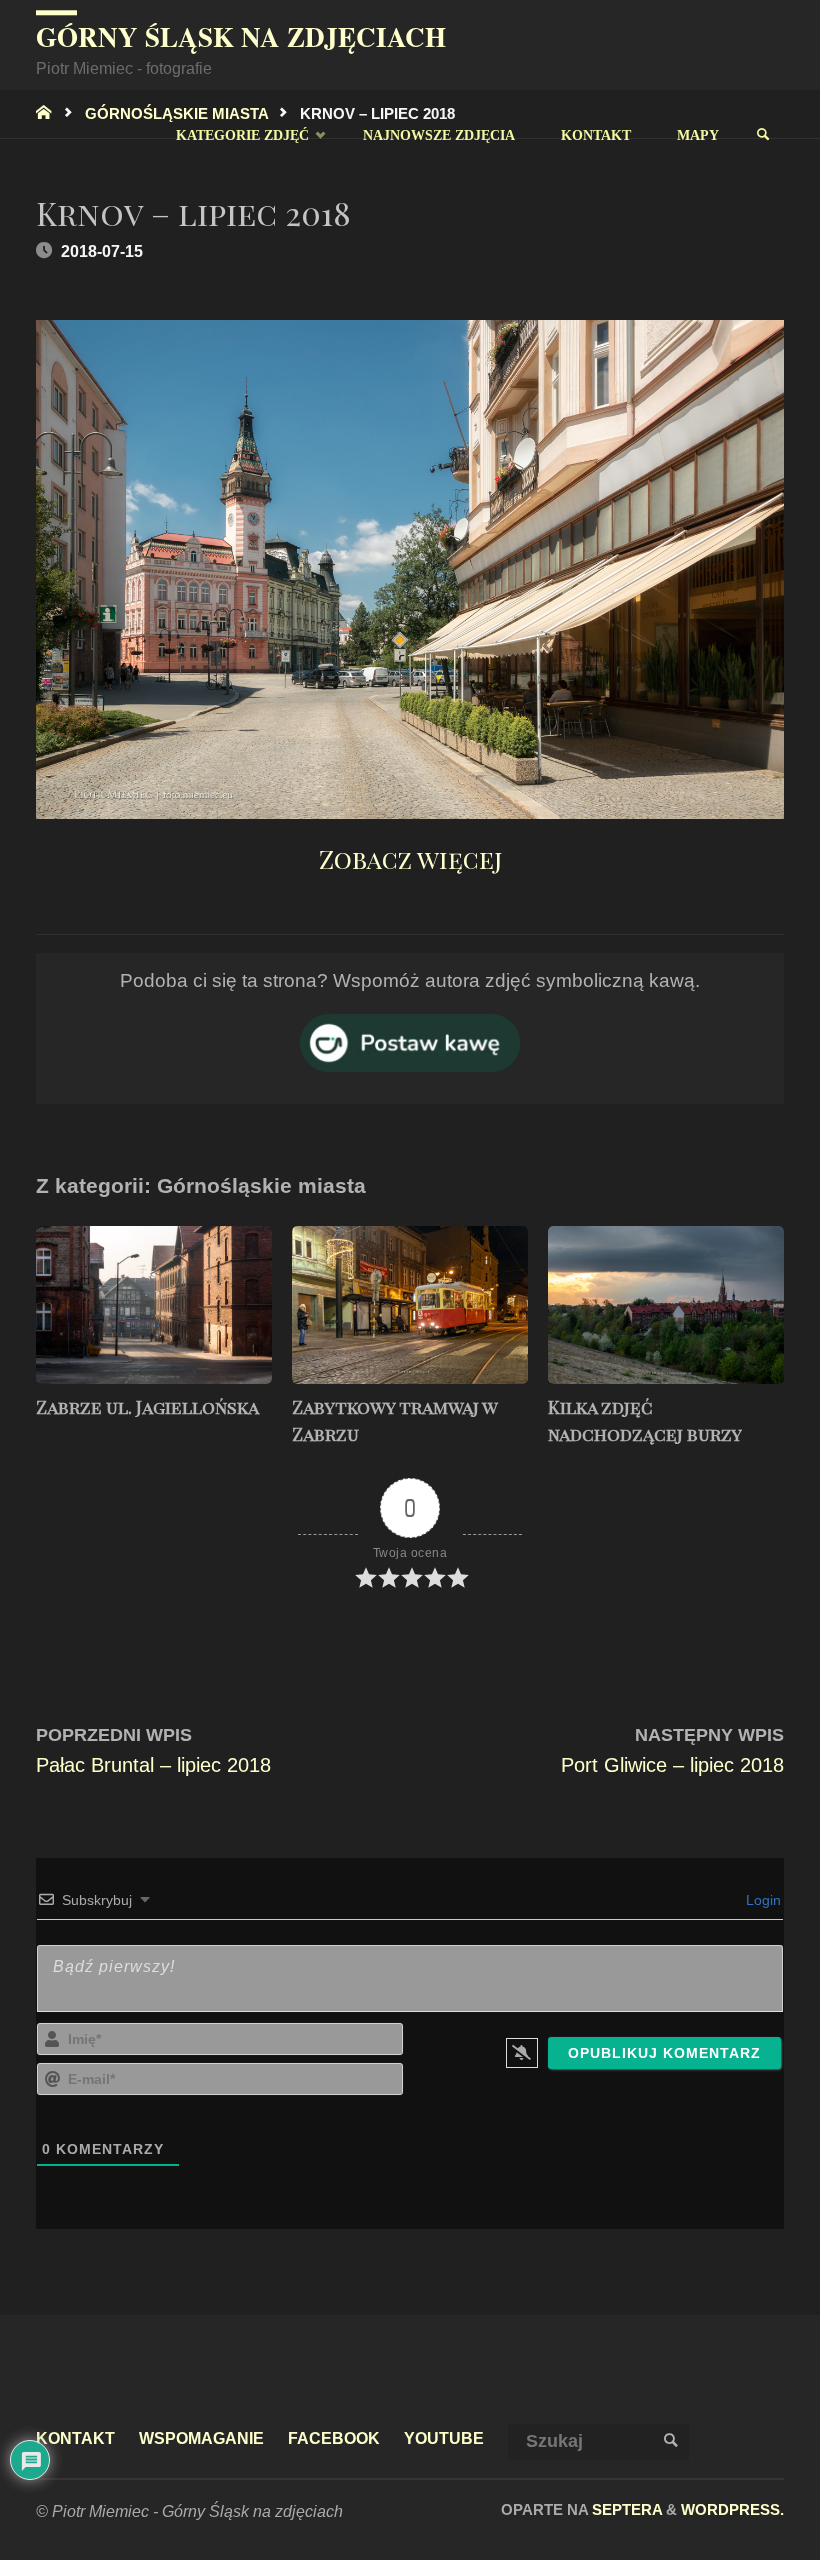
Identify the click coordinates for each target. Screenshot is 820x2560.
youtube (444, 2438)
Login (761, 1900)
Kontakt (75, 2438)
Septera (625, 2509)
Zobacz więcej (410, 858)
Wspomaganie (201, 2438)
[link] (762, 135)
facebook (334, 2438)
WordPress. (732, 2509)
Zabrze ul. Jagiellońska (147, 1407)
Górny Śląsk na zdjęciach (241, 36)
